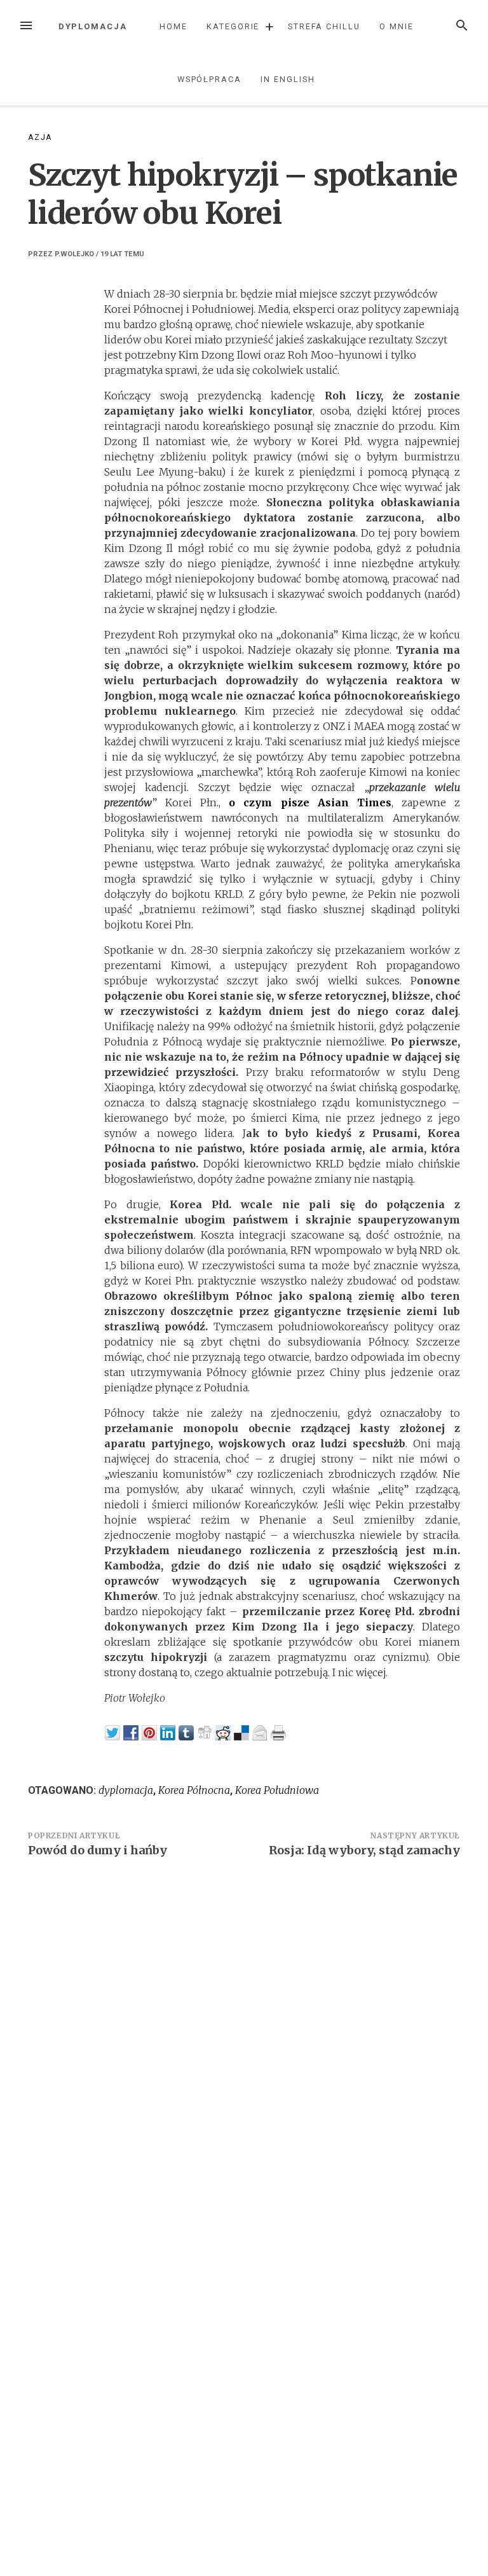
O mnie (396, 26)
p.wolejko (74, 254)
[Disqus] (244, 2043)
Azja (40, 137)
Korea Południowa (277, 1790)
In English (288, 79)
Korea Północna (194, 1790)
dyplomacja (126, 1790)
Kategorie (233, 26)
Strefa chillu (324, 26)
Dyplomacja (93, 26)
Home (173, 26)
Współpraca (209, 79)
